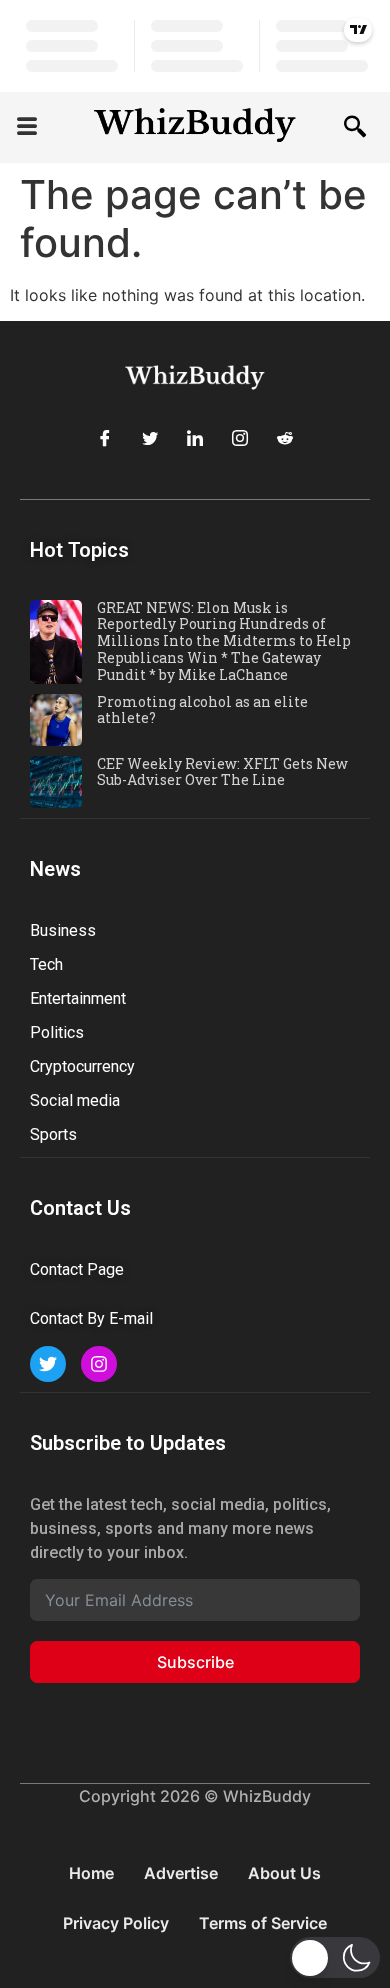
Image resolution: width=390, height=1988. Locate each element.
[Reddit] (285, 439)
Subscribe (195, 1662)
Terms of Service (263, 1923)
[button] (27, 127)
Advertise (181, 1873)
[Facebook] (105, 439)
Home (91, 1873)
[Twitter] (150, 439)
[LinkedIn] (195, 439)
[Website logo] (195, 127)
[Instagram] (240, 439)
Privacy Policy (116, 1923)
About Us (284, 1873)
